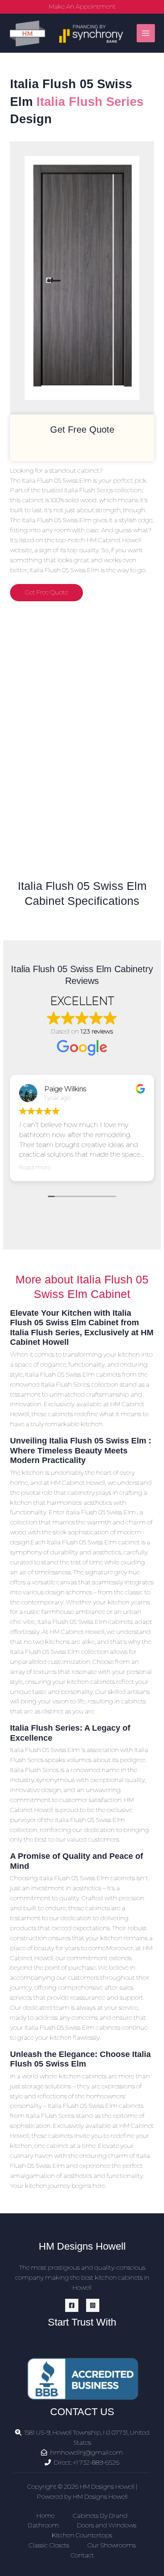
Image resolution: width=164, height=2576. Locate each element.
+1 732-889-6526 (96, 2462)
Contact (82, 2555)
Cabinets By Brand (100, 2516)
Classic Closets (49, 2545)
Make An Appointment (82, 6)
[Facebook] (72, 2305)
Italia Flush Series (90, 102)
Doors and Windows (107, 2525)
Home (46, 2516)
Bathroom (43, 2525)
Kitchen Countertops (82, 2535)
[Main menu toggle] (146, 33)
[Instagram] (93, 2305)
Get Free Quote (47, 592)
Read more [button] (35, 1167)
